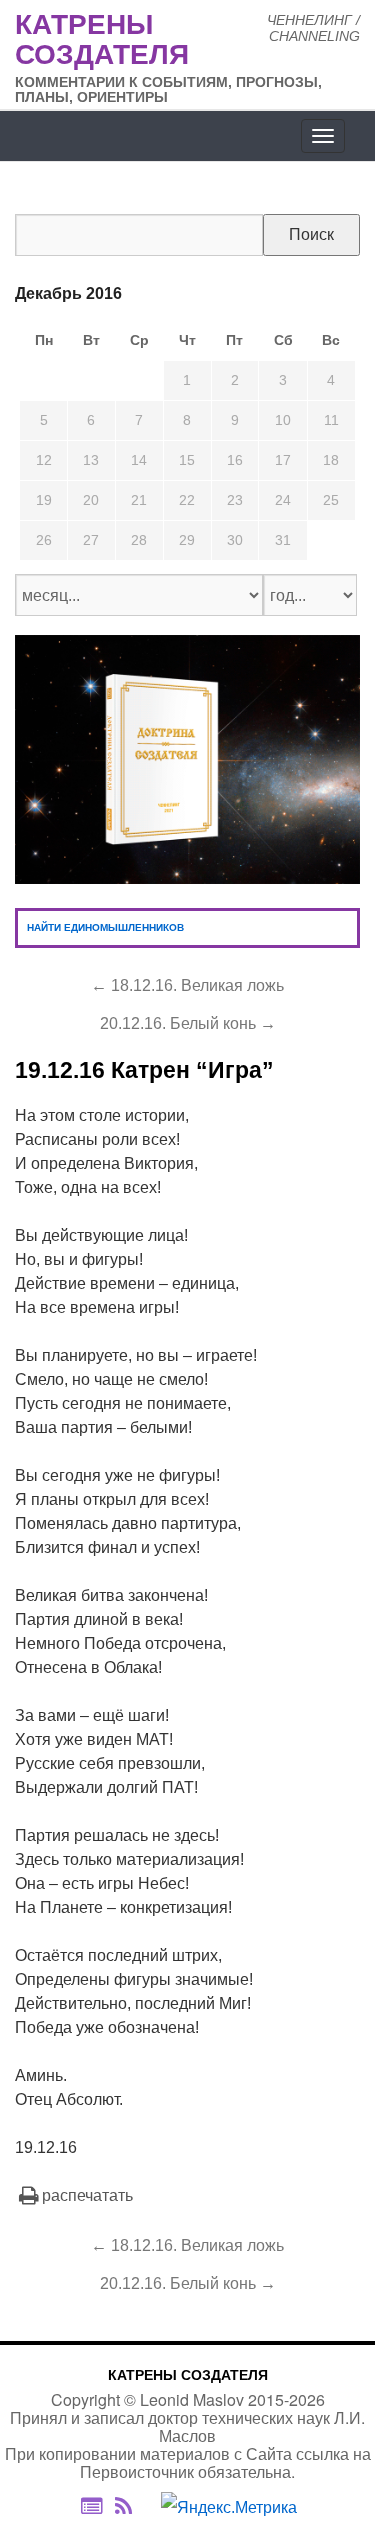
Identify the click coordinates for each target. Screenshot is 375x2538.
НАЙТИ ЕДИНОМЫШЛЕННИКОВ (105, 927)
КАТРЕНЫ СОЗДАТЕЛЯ (188, 2375)
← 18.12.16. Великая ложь (187, 985)
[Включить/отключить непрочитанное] (91, 2506)
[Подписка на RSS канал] (133, 2507)
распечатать (87, 2195)
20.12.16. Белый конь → (188, 1023)
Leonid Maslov (192, 2399)
